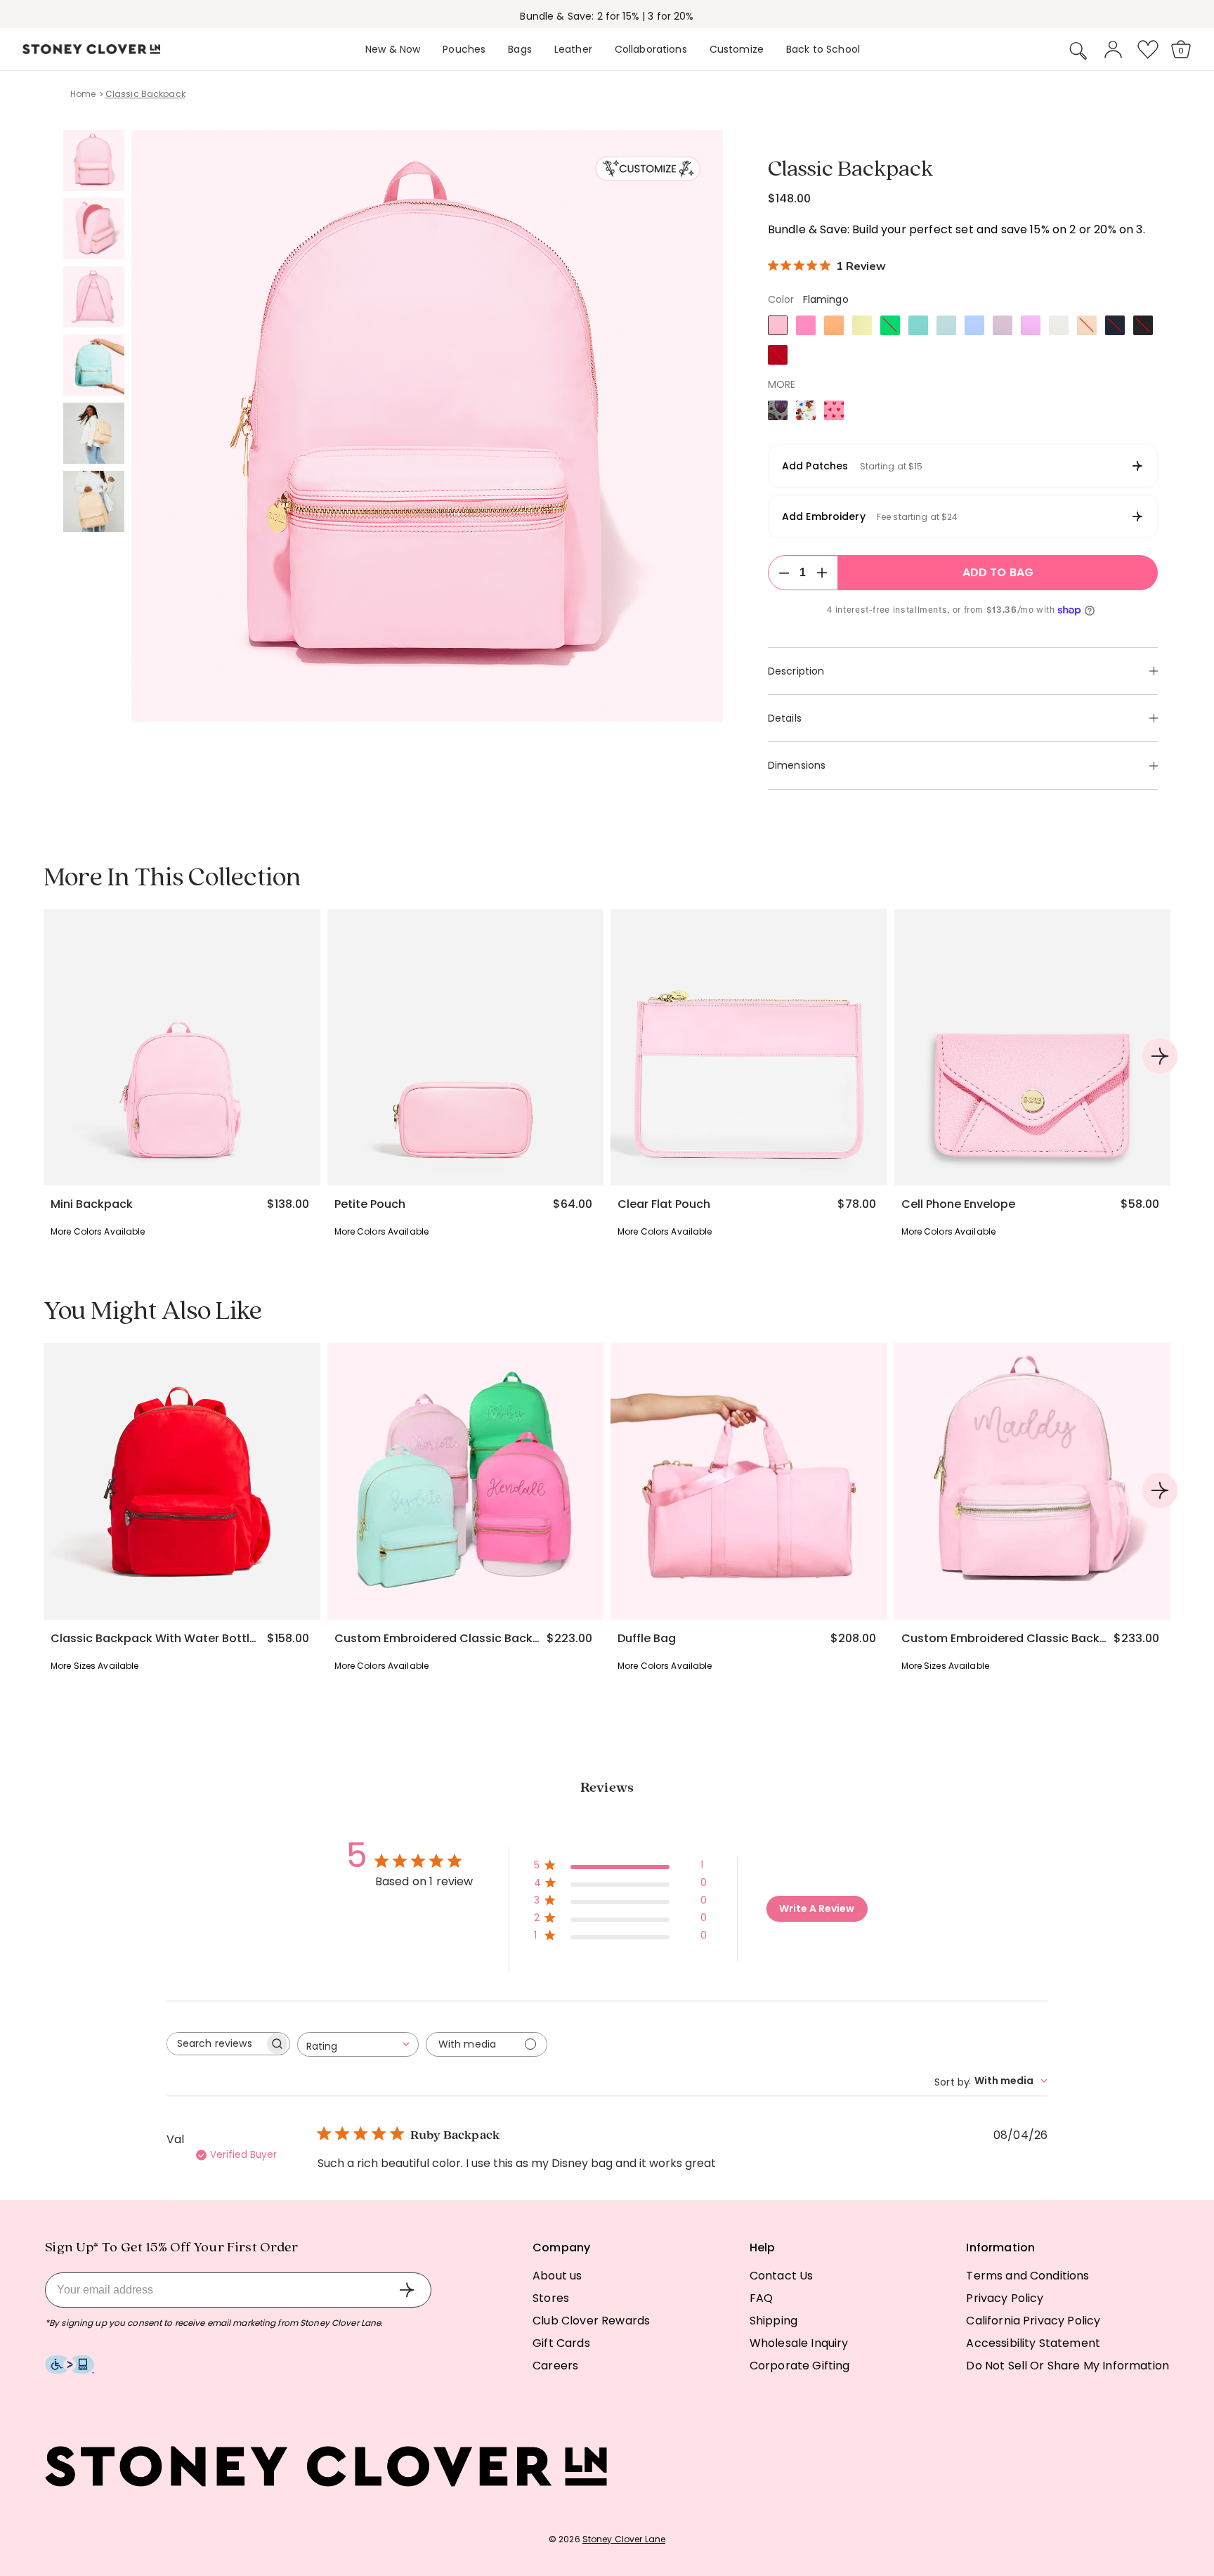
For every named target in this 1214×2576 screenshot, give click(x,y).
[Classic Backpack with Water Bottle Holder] (182, 1481)
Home (83, 94)
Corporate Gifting (800, 2366)
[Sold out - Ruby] (778, 355)
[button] (1078, 51)
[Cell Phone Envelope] (1033, 1048)
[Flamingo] (778, 325)
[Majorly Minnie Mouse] (806, 410)
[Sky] (946, 325)
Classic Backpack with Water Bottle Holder (154, 1639)
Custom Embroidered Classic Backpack (438, 1639)
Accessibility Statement (1033, 2343)
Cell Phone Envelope (958, 1204)
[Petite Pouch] (466, 1048)
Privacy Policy (1005, 2298)
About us (557, 2276)
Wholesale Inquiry (799, 2343)
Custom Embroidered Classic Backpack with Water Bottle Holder (1005, 1639)
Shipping (774, 2321)
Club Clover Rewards (591, 2321)
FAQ (761, 2298)
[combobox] (358, 2044)
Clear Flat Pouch (664, 1204)
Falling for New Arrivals (607, 16)
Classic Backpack (145, 94)
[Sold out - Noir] (1143, 325)
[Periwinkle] (974, 325)
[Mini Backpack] (182, 1048)
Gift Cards (561, 2343)
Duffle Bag (647, 1639)
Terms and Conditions (1027, 2276)
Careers (555, 2366)
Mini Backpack (92, 1204)
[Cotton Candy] (918, 325)
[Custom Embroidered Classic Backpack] (466, 1481)
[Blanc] (1059, 325)
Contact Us (782, 2276)
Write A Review (817, 1908)
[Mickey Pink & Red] (834, 410)
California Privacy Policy (1033, 2321)
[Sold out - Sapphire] (1115, 325)
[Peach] (834, 325)
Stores (551, 2298)
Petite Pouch (370, 1204)
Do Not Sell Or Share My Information (1068, 2366)
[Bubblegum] (806, 325)
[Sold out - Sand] (1087, 325)
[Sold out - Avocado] (890, 325)
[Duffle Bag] (749, 1481)
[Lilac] (1003, 325)
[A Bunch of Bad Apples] (778, 410)
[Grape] (1031, 325)
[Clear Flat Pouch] (749, 1048)
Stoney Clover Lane (624, 2539)
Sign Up (407, 2290)
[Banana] (862, 325)
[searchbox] (216, 2044)
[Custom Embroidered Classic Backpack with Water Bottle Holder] (1033, 1481)
